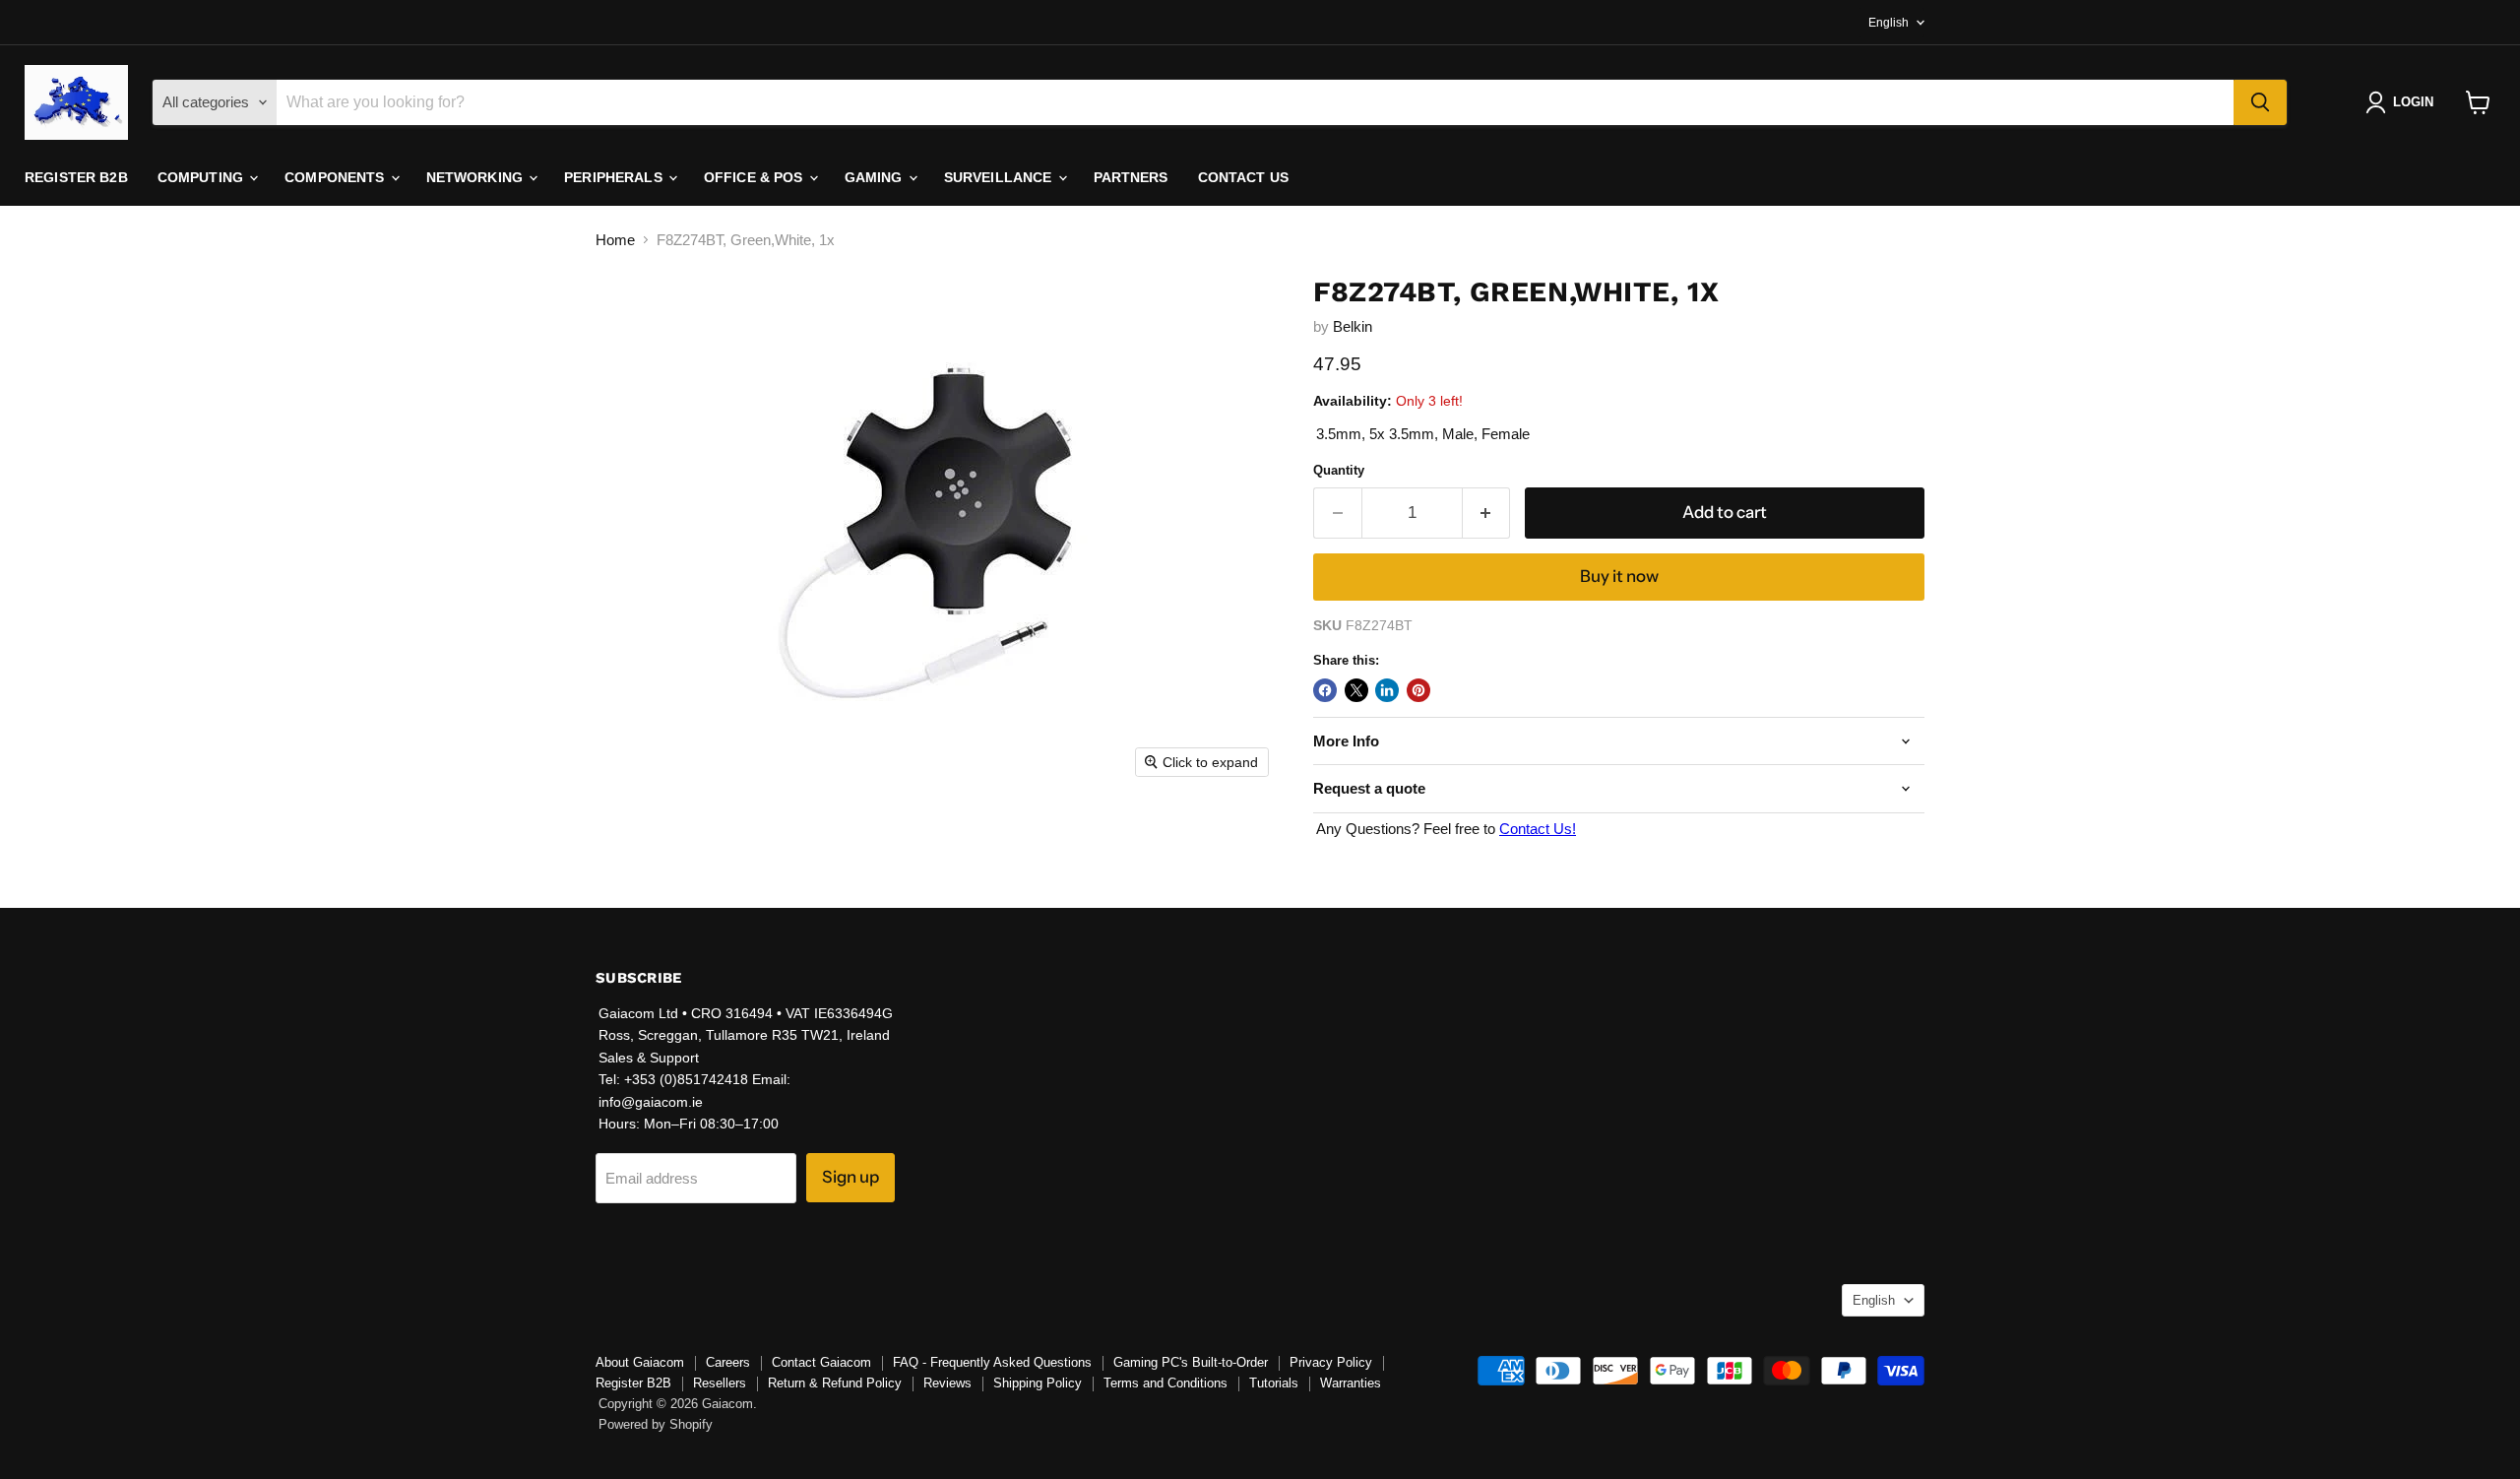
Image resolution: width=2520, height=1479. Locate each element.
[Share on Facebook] (1325, 690)
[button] (2403, 102)
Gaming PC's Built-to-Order (1191, 1362)
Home (615, 240)
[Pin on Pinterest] (1418, 690)
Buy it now (1619, 576)
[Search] (2260, 102)
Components (337, 177)
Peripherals (615, 177)
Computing (202, 177)
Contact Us (1243, 177)
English (1889, 23)
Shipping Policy (1038, 1383)
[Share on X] (1356, 690)
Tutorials (1274, 1383)
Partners (1131, 177)
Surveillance (1000, 177)
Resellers (720, 1383)
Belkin (1353, 326)
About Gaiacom (640, 1362)
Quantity (1339, 470)
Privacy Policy (1331, 1362)
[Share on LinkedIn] (1387, 690)
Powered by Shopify (656, 1424)
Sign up (850, 1177)
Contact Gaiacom (821, 1362)
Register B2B (76, 177)
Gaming (876, 177)
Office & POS (756, 177)
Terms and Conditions (1165, 1383)
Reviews (947, 1383)
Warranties (1351, 1383)
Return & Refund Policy (835, 1383)
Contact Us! (1538, 829)
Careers (728, 1362)
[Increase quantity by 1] (1487, 513)
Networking (477, 177)
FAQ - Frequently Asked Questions (992, 1362)
